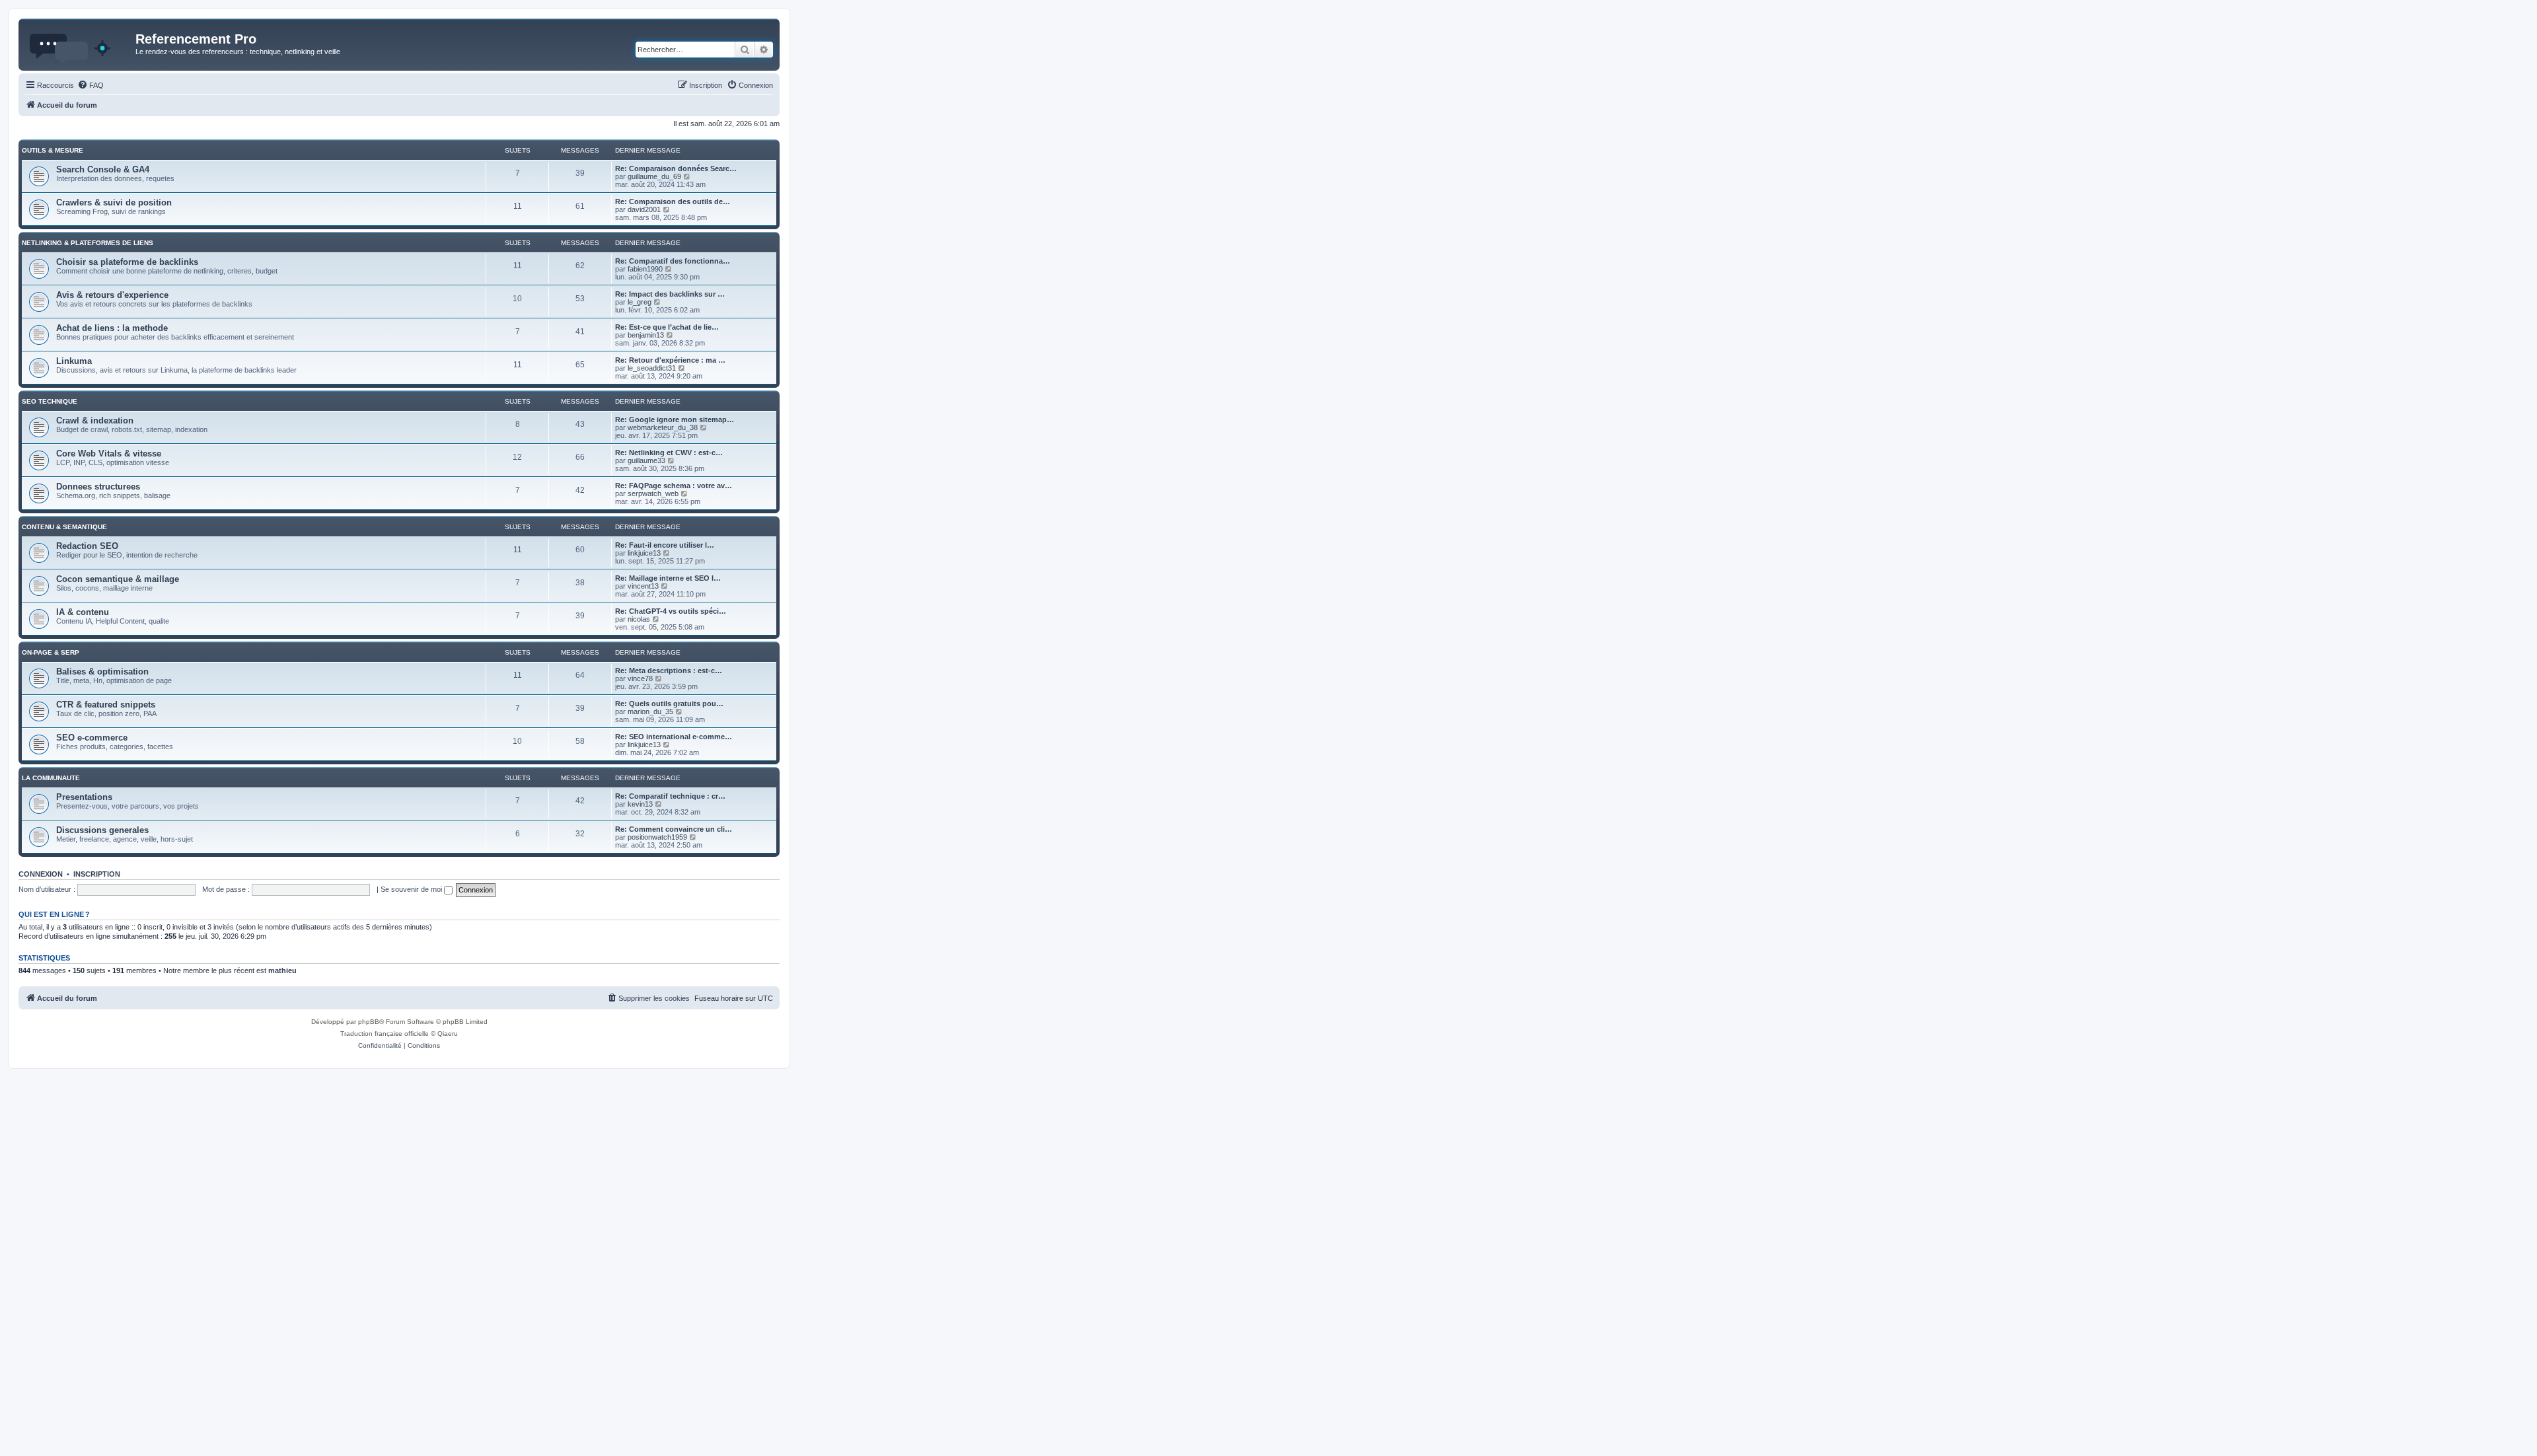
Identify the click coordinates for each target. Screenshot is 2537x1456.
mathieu (282, 970)
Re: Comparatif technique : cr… (670, 796)
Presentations (84, 797)
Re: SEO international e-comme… (674, 737)
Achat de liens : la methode (112, 328)
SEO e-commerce (92, 738)
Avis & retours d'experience (112, 295)
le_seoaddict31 (652, 368)
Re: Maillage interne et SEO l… (668, 578)
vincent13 (643, 586)
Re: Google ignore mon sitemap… (675, 419)
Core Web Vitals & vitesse (109, 454)
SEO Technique (50, 401)
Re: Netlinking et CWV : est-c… (669, 453)
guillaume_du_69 (654, 176)
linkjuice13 (644, 553)
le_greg (640, 302)
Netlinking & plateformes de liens (88, 243)
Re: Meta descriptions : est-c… (669, 671)
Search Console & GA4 (103, 169)
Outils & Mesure (53, 150)
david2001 (644, 209)
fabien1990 (645, 269)
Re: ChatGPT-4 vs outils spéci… (671, 611)
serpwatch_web (653, 493)
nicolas (639, 619)
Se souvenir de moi (412, 889)
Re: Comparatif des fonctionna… (673, 261)
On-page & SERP (51, 652)
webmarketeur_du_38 (663, 427)
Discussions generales (102, 830)
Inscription (97, 874)
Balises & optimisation (102, 672)
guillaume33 (646, 460)
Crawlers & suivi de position (114, 202)
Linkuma (74, 361)
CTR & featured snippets (106, 705)
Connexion (41, 874)
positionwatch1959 (657, 837)
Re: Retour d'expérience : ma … (670, 360)
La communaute (51, 778)
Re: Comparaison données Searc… (676, 168)
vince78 (640, 678)
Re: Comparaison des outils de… (673, 201)
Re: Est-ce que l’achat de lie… (667, 327)
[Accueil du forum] (79, 43)
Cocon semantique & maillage (118, 579)
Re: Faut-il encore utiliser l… (665, 545)
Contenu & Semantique (64, 527)
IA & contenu (83, 612)
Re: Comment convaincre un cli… (674, 829)
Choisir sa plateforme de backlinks (127, 262)
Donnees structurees (98, 487)
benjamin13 (646, 335)
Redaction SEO (87, 546)
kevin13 (640, 804)
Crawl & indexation (95, 420)
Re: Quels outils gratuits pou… (669, 704)
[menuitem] (91, 85)
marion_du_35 (650, 711)
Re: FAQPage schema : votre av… (674, 486)
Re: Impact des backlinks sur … (670, 294)
